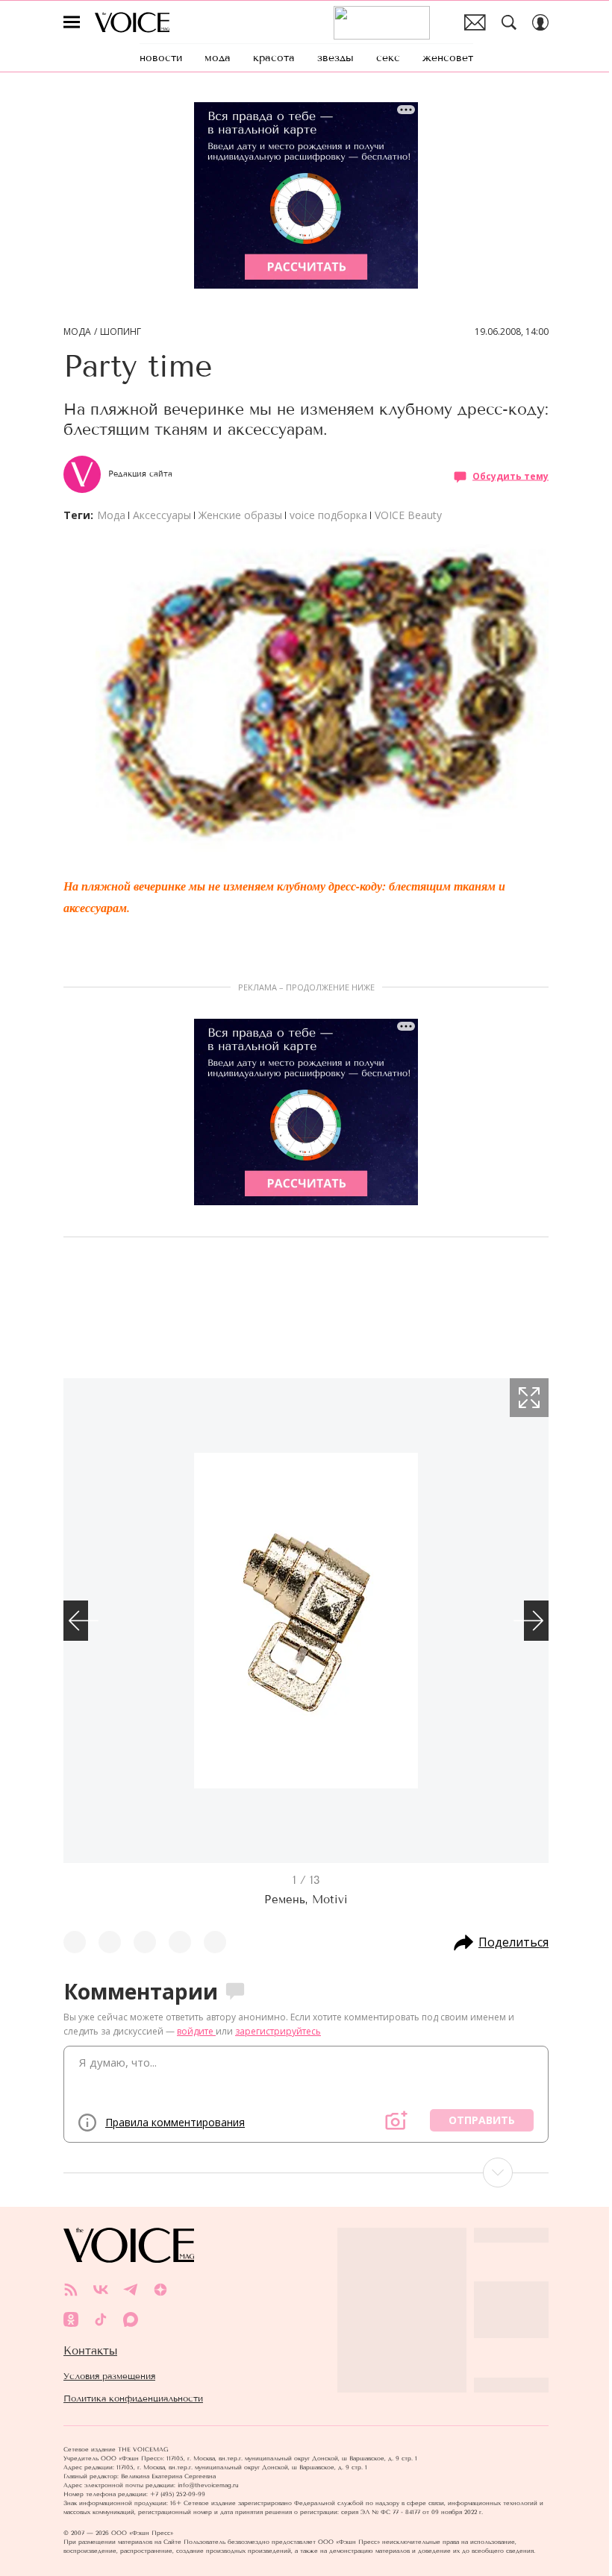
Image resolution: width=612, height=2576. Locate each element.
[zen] (160, 2290)
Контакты (90, 2351)
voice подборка (328, 515)
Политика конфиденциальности (133, 2398)
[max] (131, 2319)
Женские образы (240, 515)
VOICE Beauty (408, 515)
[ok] (71, 2319)
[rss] (71, 2290)
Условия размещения (109, 2376)
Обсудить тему (510, 476)
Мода (77, 332)
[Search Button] (509, 22)
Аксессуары (162, 515)
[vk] (101, 2290)
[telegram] (131, 2290)
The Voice (132, 22)
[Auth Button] (540, 22)
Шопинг (121, 332)
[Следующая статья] (306, 2173)
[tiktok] (101, 2319)
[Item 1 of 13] (306, 1621)
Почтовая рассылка (475, 22)
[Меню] (72, 22)
